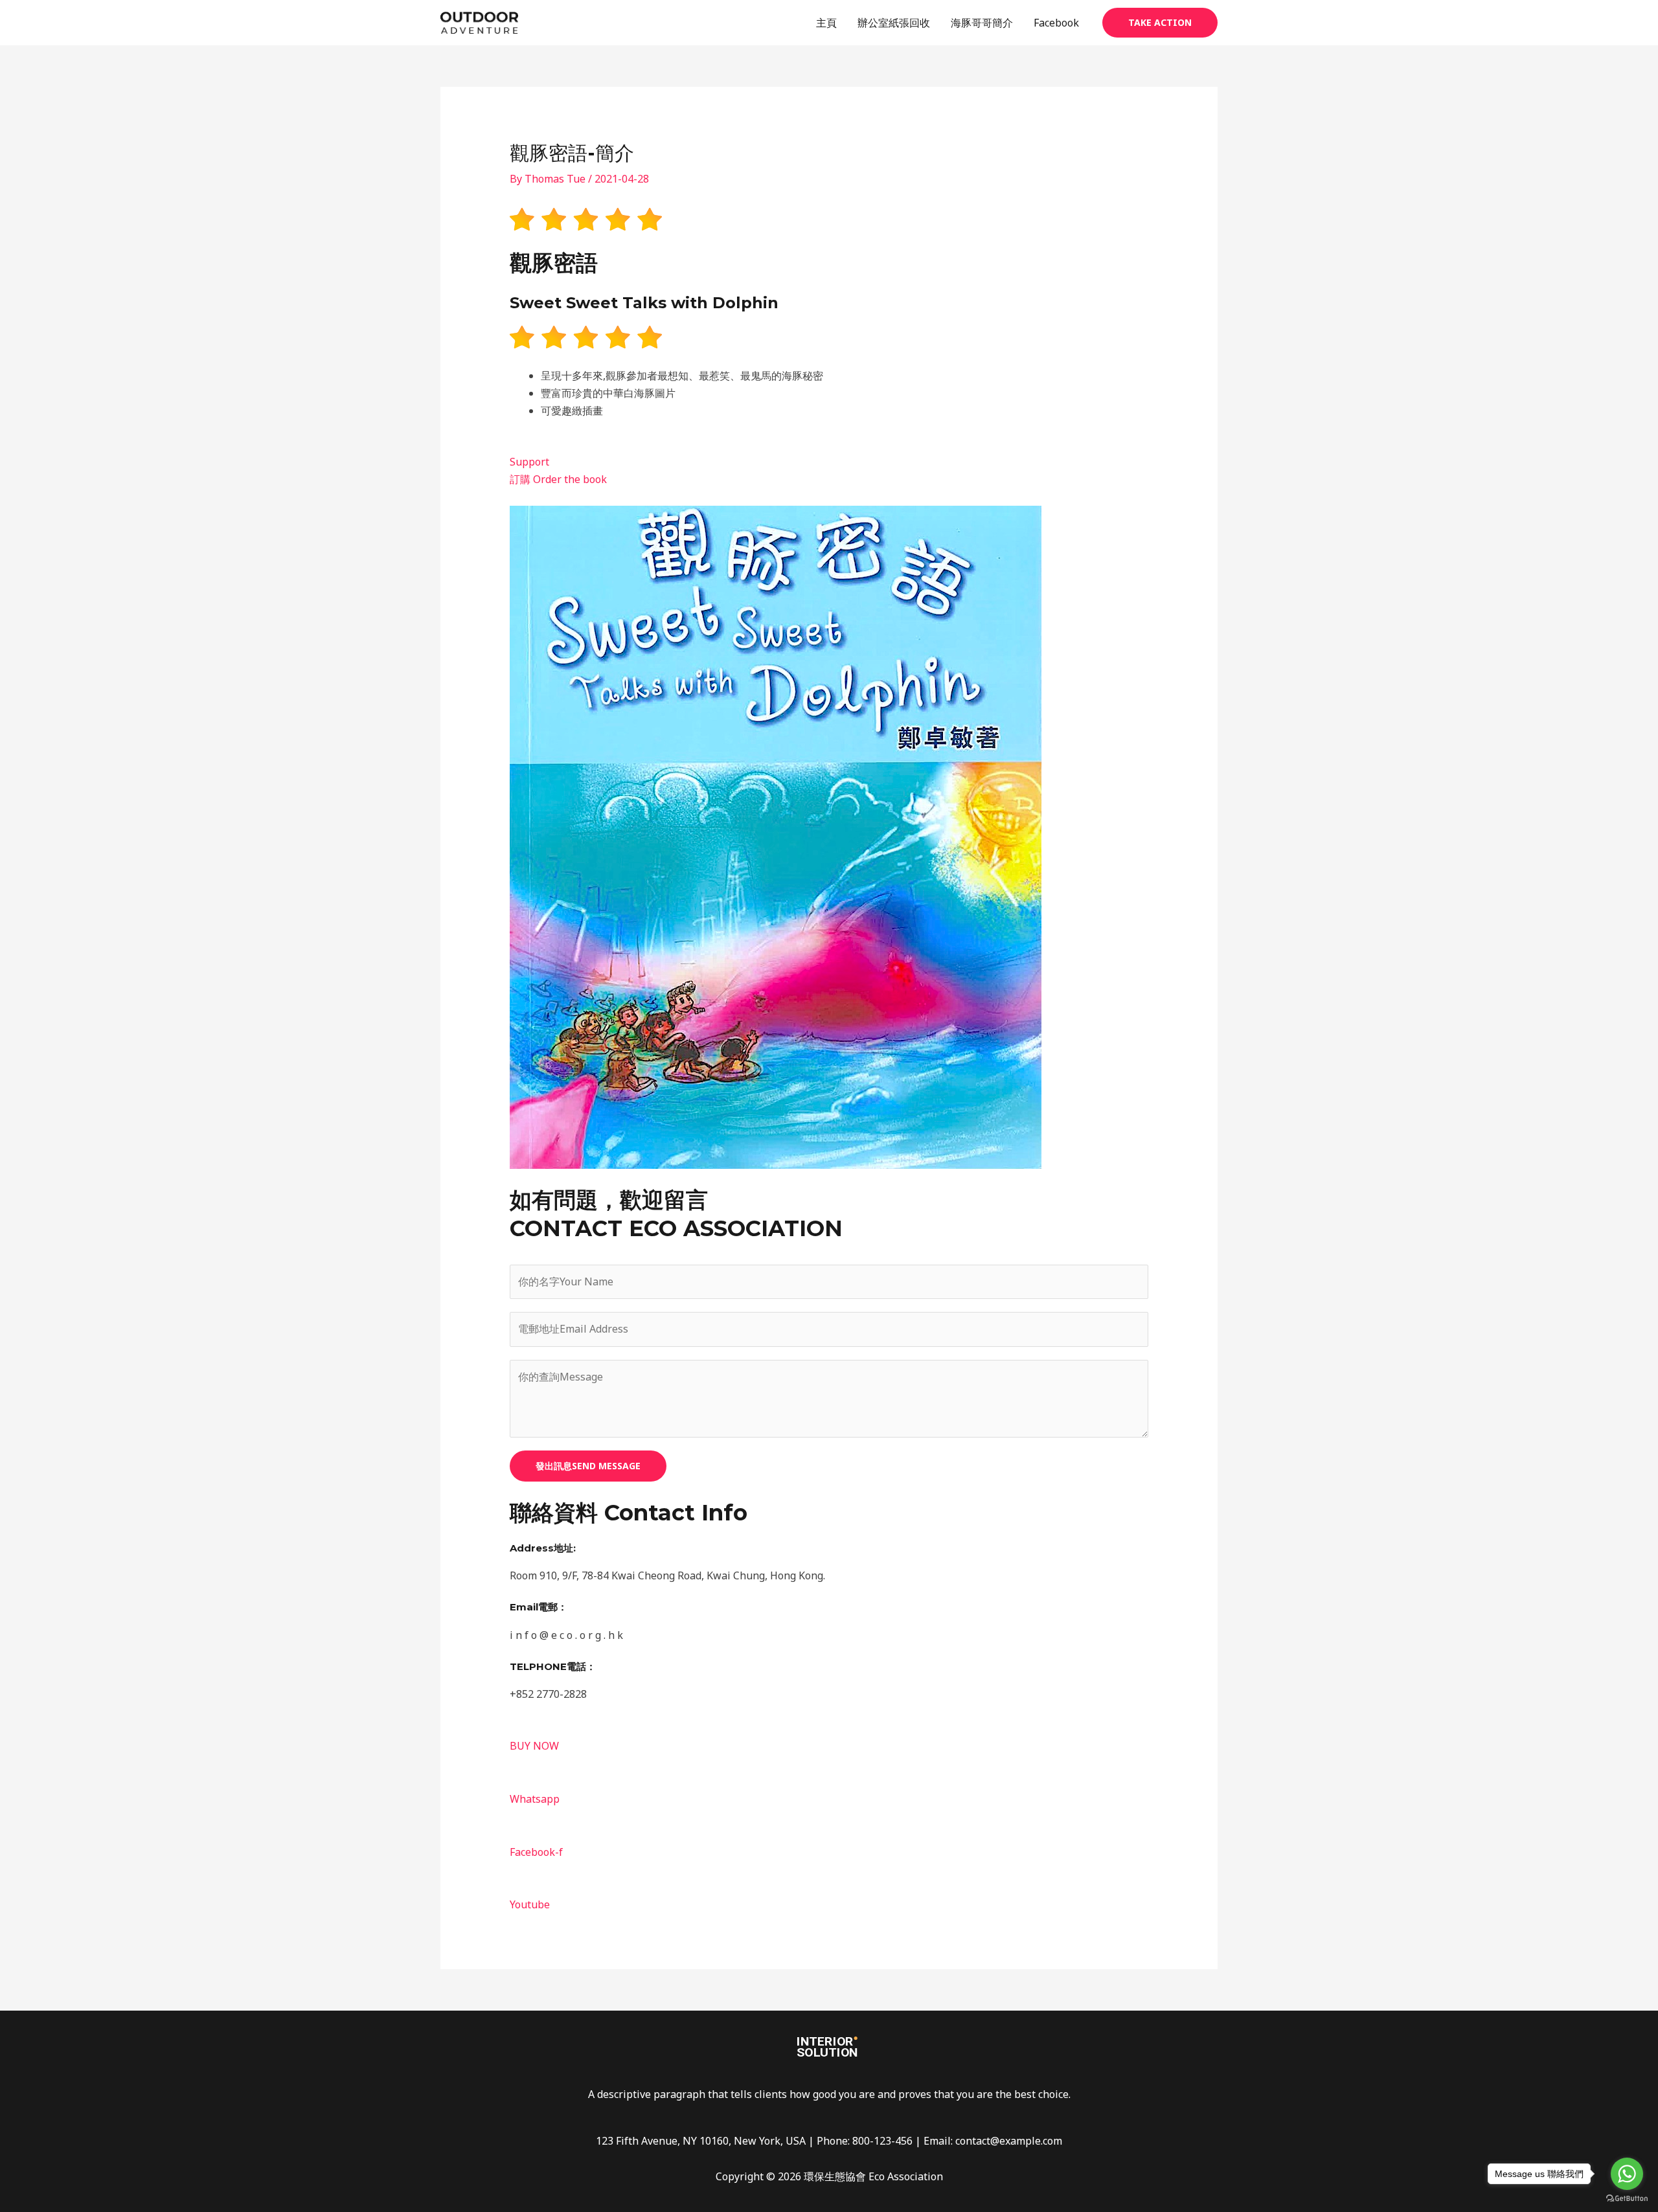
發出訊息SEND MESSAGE (588, 1466)
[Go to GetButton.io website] (1627, 2199)
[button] (1160, 23)
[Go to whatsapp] (1627, 2174)
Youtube (530, 1904)
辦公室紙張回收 (894, 23)
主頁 (826, 23)
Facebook (1056, 23)
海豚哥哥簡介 (982, 23)
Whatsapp (535, 1799)
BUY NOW (534, 1746)
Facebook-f (536, 1852)
